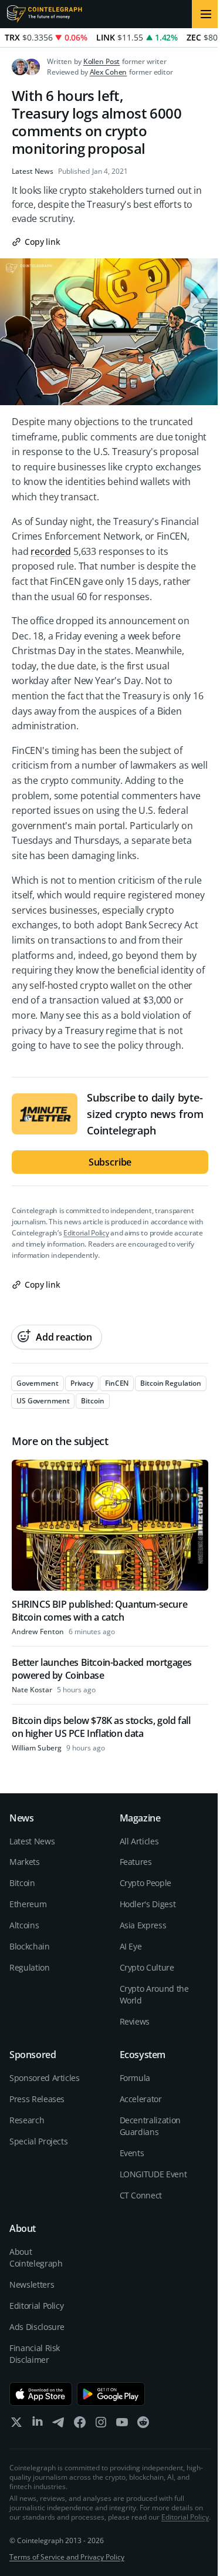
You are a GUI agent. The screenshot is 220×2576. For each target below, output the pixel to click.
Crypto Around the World (154, 1994)
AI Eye (131, 1946)
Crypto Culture (147, 1967)
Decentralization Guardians (150, 2126)
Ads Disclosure (37, 2327)
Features (136, 1862)
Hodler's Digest (148, 1904)
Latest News (33, 171)
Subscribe (110, 1162)
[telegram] (59, 2425)
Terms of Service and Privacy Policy (67, 2557)
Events (132, 2153)
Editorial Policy (86, 1233)
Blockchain (30, 1946)
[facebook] (80, 2425)
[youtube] (122, 2425)
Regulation (30, 1967)
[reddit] (143, 2425)
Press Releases (37, 2099)
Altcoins (24, 1925)
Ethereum (28, 1904)
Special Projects (38, 2141)
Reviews (135, 2021)
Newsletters (32, 2284)
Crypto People (145, 1883)
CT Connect (141, 2195)
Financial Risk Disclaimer (35, 2354)
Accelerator (141, 2099)
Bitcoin (22, 1883)
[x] (16, 2425)
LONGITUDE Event (153, 2174)
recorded (51, 551)
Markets (25, 1862)
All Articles (139, 1841)
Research (27, 2120)
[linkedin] (38, 2425)
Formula (135, 2078)
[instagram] (101, 2425)
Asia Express (143, 1925)
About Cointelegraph (36, 2257)
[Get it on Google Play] (111, 2394)
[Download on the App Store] (41, 2394)
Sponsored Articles (45, 2078)
